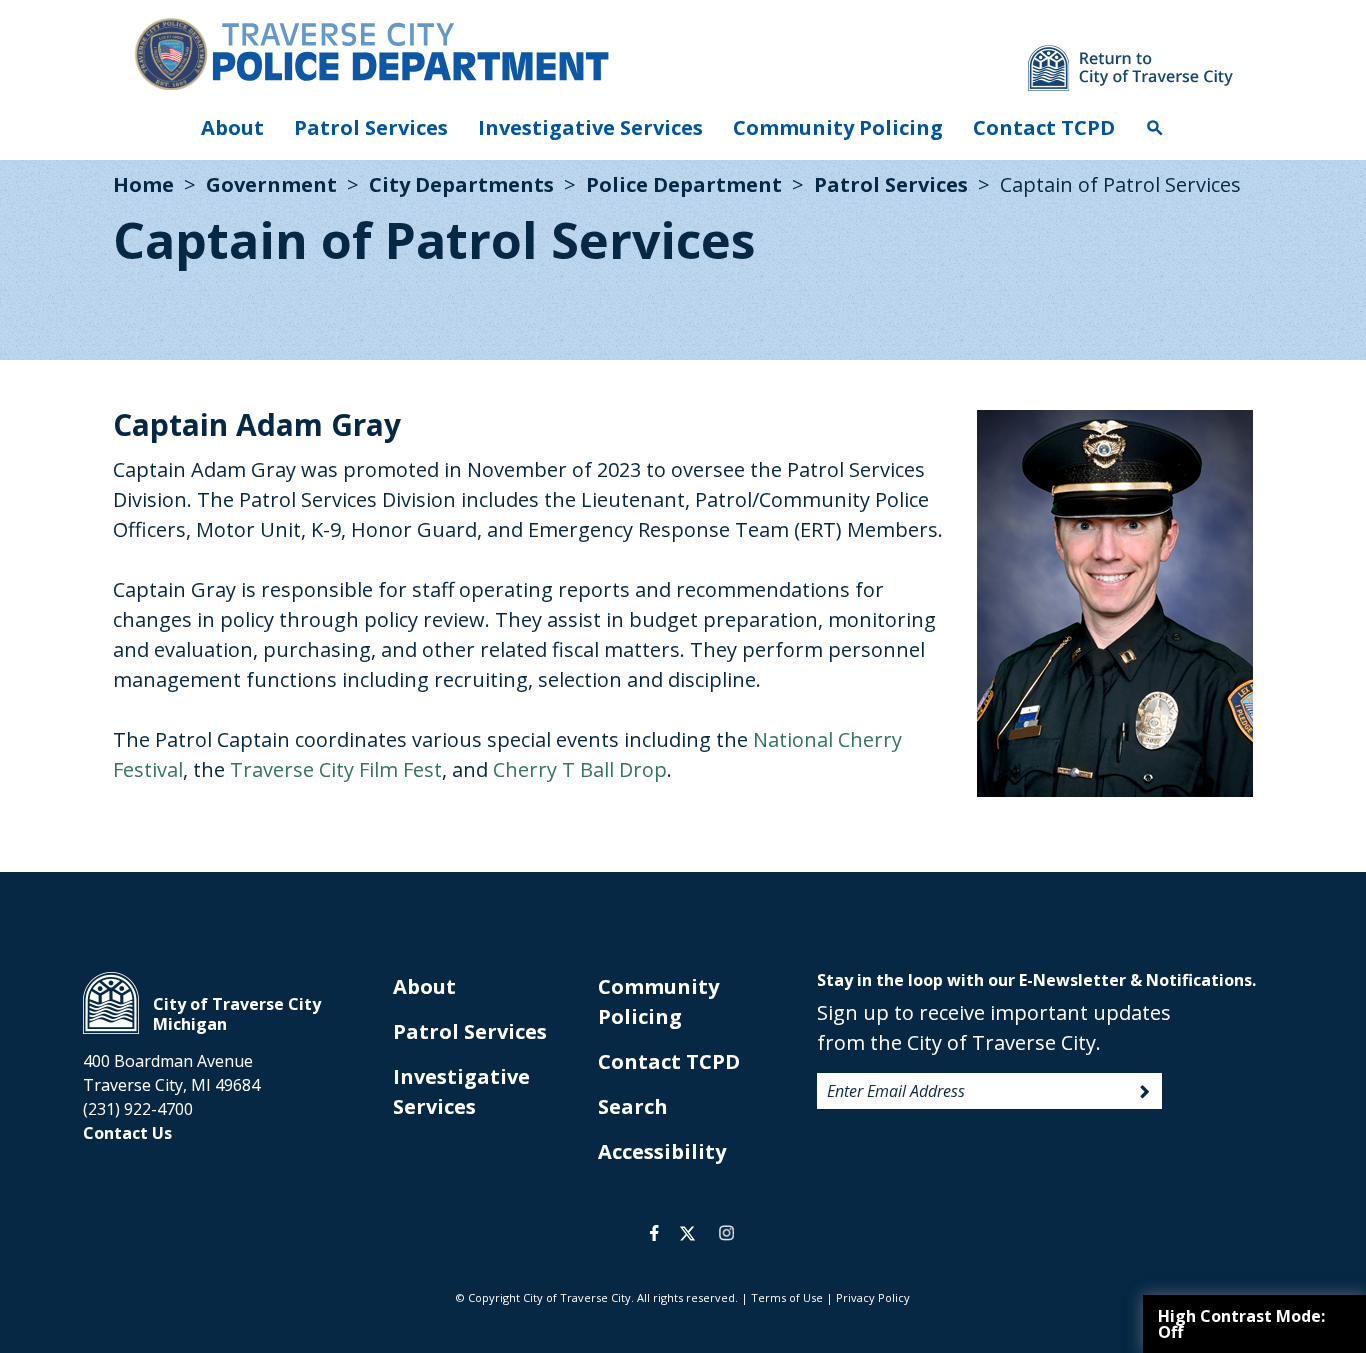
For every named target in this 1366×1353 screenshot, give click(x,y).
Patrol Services (371, 127)
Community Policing (838, 127)
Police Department (684, 184)
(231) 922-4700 (138, 1109)
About (232, 127)
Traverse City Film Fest (336, 769)
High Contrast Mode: (1241, 1324)
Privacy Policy (873, 1297)
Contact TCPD (1044, 127)
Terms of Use (787, 1297)
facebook (654, 1233)
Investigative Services (590, 127)
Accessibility (662, 1151)
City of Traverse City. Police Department (371, 52)
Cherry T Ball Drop (580, 769)
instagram (726, 1233)
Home (143, 184)
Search (1155, 128)
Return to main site (1130, 68)
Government (271, 184)
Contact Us (127, 1133)
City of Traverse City (111, 1003)
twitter (687, 1233)
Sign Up (1145, 1092)
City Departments (461, 184)
